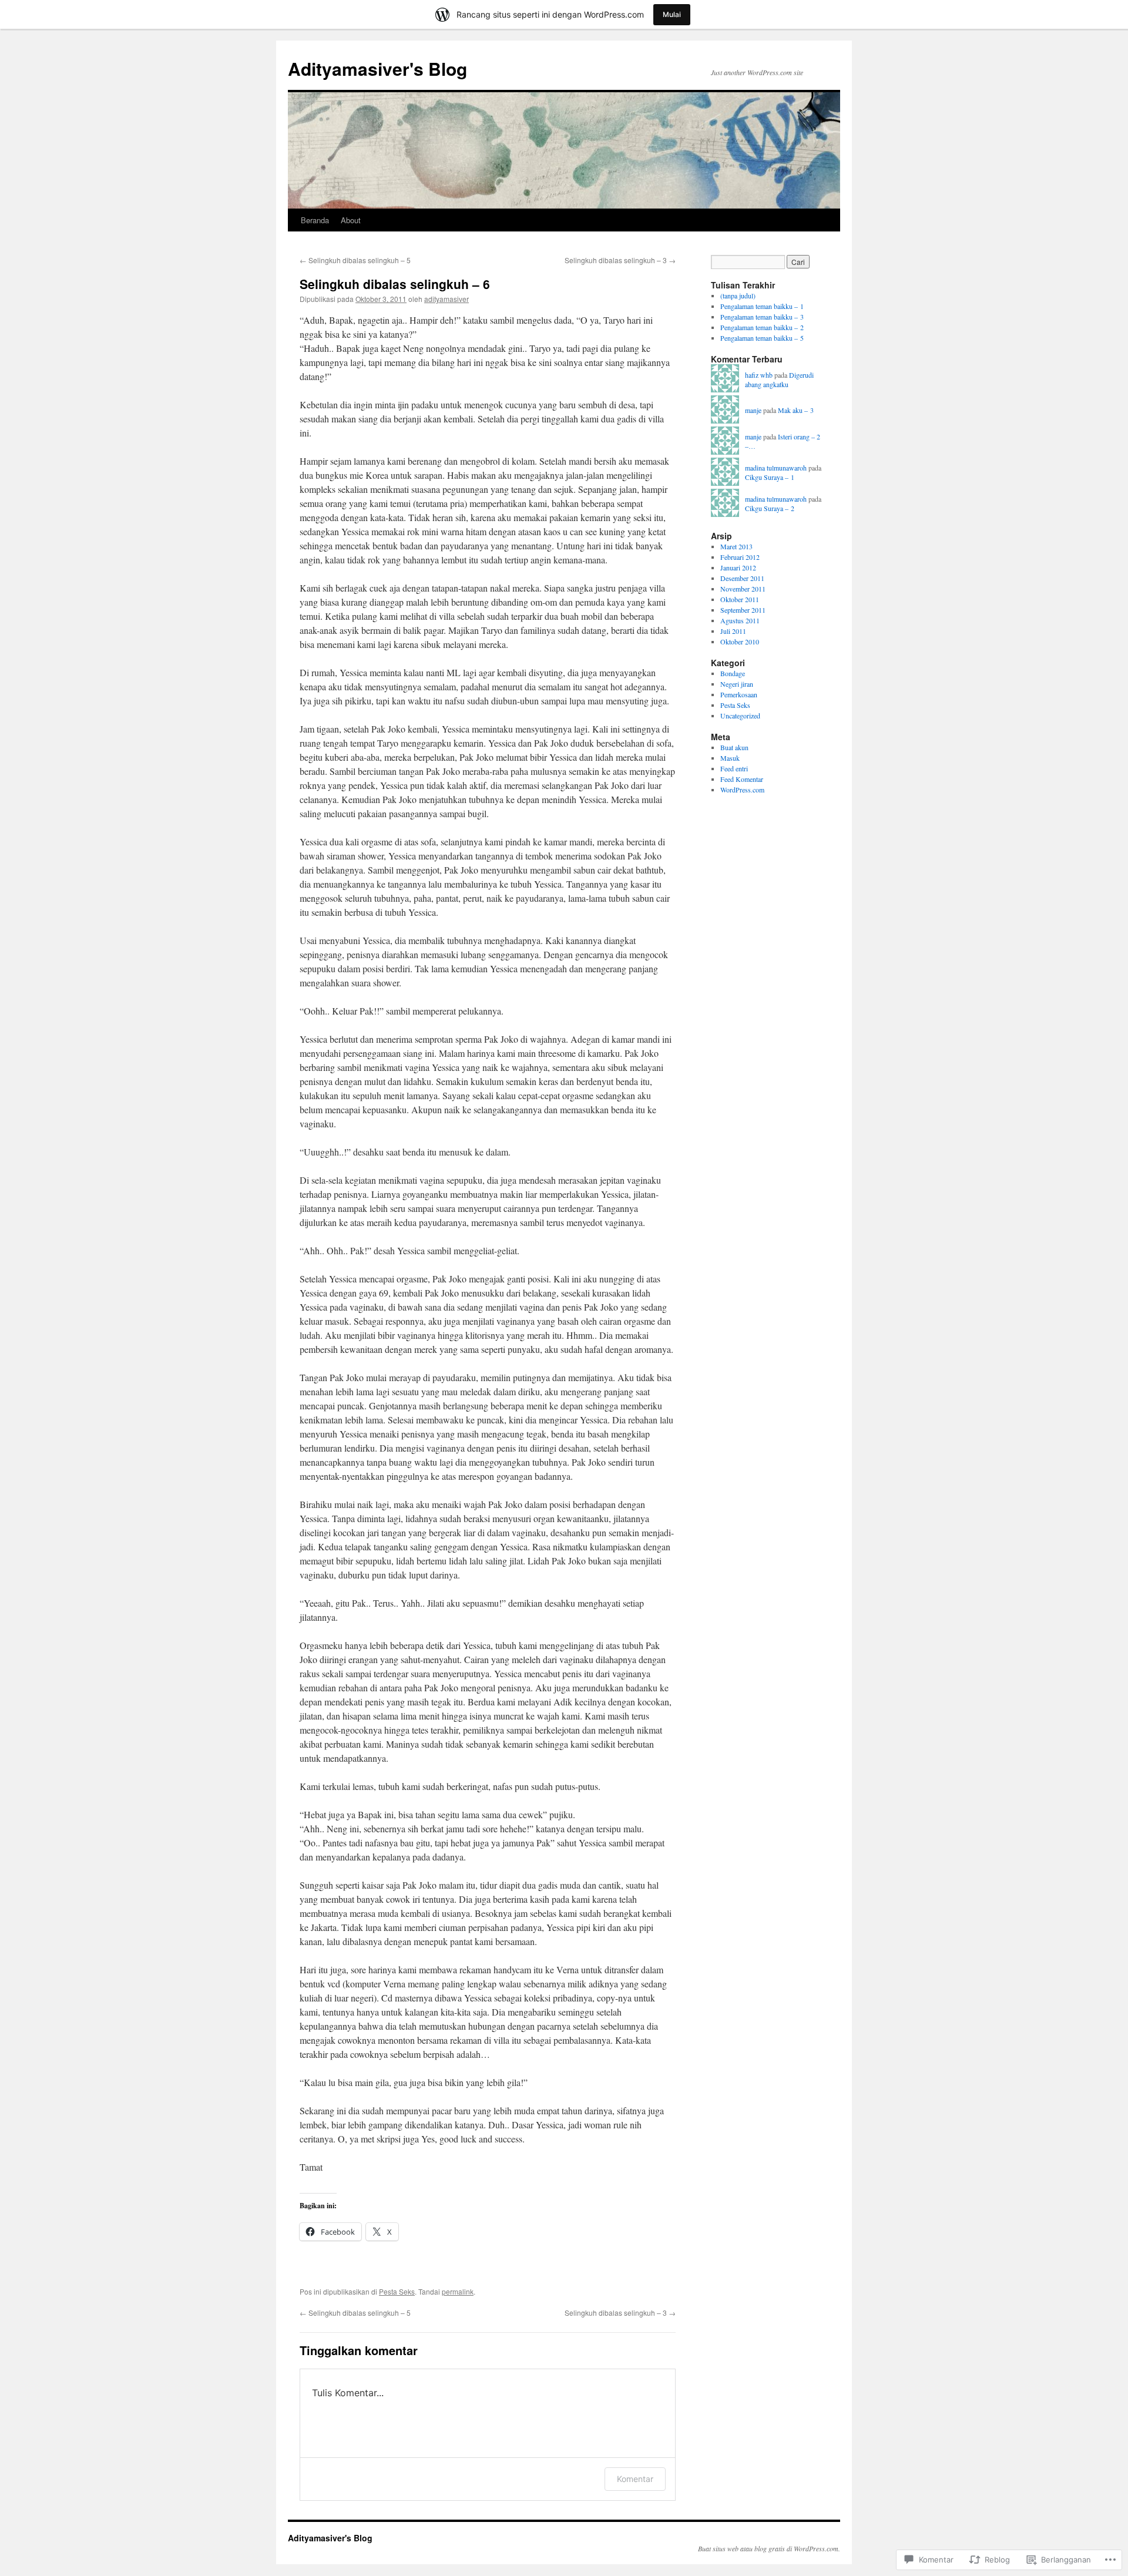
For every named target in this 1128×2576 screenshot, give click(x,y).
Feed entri (734, 768)
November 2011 (743, 589)
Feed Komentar (742, 779)
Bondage (733, 673)
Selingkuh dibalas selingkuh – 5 (355, 260)
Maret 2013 (736, 546)
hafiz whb (759, 375)
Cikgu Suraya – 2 (770, 508)
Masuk (730, 758)
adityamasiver (446, 299)
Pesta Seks (397, 2291)
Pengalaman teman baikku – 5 (762, 338)
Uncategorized (740, 716)
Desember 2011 (742, 578)
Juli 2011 (733, 631)
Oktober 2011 (740, 599)
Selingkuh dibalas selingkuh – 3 (620, 260)
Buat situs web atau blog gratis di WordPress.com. (769, 2548)
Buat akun (734, 747)
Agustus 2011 (740, 620)
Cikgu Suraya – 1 (770, 477)
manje (753, 410)
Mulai (672, 14)
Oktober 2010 (740, 642)
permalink (458, 2291)
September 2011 (743, 610)
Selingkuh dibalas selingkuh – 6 (395, 284)
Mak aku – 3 (796, 410)
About (351, 220)
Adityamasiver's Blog (377, 68)
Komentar (635, 2479)
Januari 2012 (738, 567)
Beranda (315, 220)
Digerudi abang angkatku (779, 380)
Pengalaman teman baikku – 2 (762, 327)
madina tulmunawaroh (776, 468)
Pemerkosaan (739, 694)
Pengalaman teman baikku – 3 (762, 317)
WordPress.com (742, 790)
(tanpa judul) (738, 295)
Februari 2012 (740, 557)
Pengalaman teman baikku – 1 (762, 306)
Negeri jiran (737, 684)
